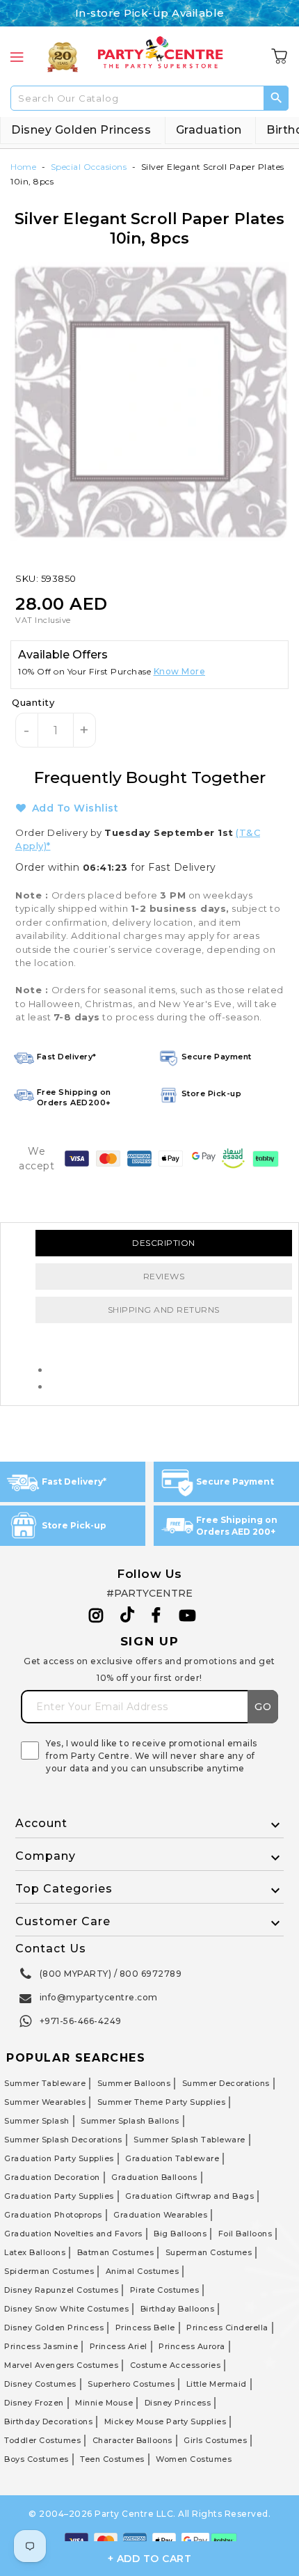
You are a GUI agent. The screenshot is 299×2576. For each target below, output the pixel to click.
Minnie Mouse (104, 2403)
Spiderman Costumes (49, 2271)
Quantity (33, 702)
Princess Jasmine (41, 2346)
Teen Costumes (112, 2459)
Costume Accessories (176, 2365)
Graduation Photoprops (53, 2215)
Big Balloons (180, 2234)
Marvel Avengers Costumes (61, 2365)
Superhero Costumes (131, 2384)
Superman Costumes (209, 2252)
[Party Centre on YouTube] (188, 1615)
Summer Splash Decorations (63, 2140)
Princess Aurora (192, 2346)
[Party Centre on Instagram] (96, 1615)
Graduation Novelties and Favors (73, 2234)
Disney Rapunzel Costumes (61, 2290)
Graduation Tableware (172, 2158)
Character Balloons (132, 2440)
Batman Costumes (116, 2252)
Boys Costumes (37, 2459)
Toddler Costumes (42, 2440)
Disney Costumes (40, 2384)
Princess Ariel (119, 2346)
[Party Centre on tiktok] (127, 1617)
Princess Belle (145, 2328)
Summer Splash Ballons (130, 2121)
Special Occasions (89, 167)
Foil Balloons (245, 2234)
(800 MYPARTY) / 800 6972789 (111, 1974)
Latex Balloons (35, 2252)
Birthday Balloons (178, 2309)
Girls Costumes (215, 2440)
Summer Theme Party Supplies (162, 2102)
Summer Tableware (45, 2083)
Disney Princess (178, 2403)
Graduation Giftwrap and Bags (189, 2196)
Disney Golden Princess (81, 130)
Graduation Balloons (154, 2177)
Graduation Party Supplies (59, 2158)
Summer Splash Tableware (189, 2140)
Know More (180, 671)
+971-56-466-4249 (81, 2021)
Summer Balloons (134, 2083)
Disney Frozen (34, 2403)
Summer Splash (37, 2121)
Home (23, 167)
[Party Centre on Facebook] (157, 1615)
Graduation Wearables (160, 2215)
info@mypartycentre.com (99, 1997)
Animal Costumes (143, 2271)
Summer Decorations (226, 2083)
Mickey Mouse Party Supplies (165, 2421)
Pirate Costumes (165, 2290)
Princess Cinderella (227, 2328)
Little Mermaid (217, 2384)
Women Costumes (194, 2459)
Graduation (209, 130)
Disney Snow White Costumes (66, 2309)
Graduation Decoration (52, 2177)
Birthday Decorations (48, 2421)
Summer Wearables (45, 2102)
